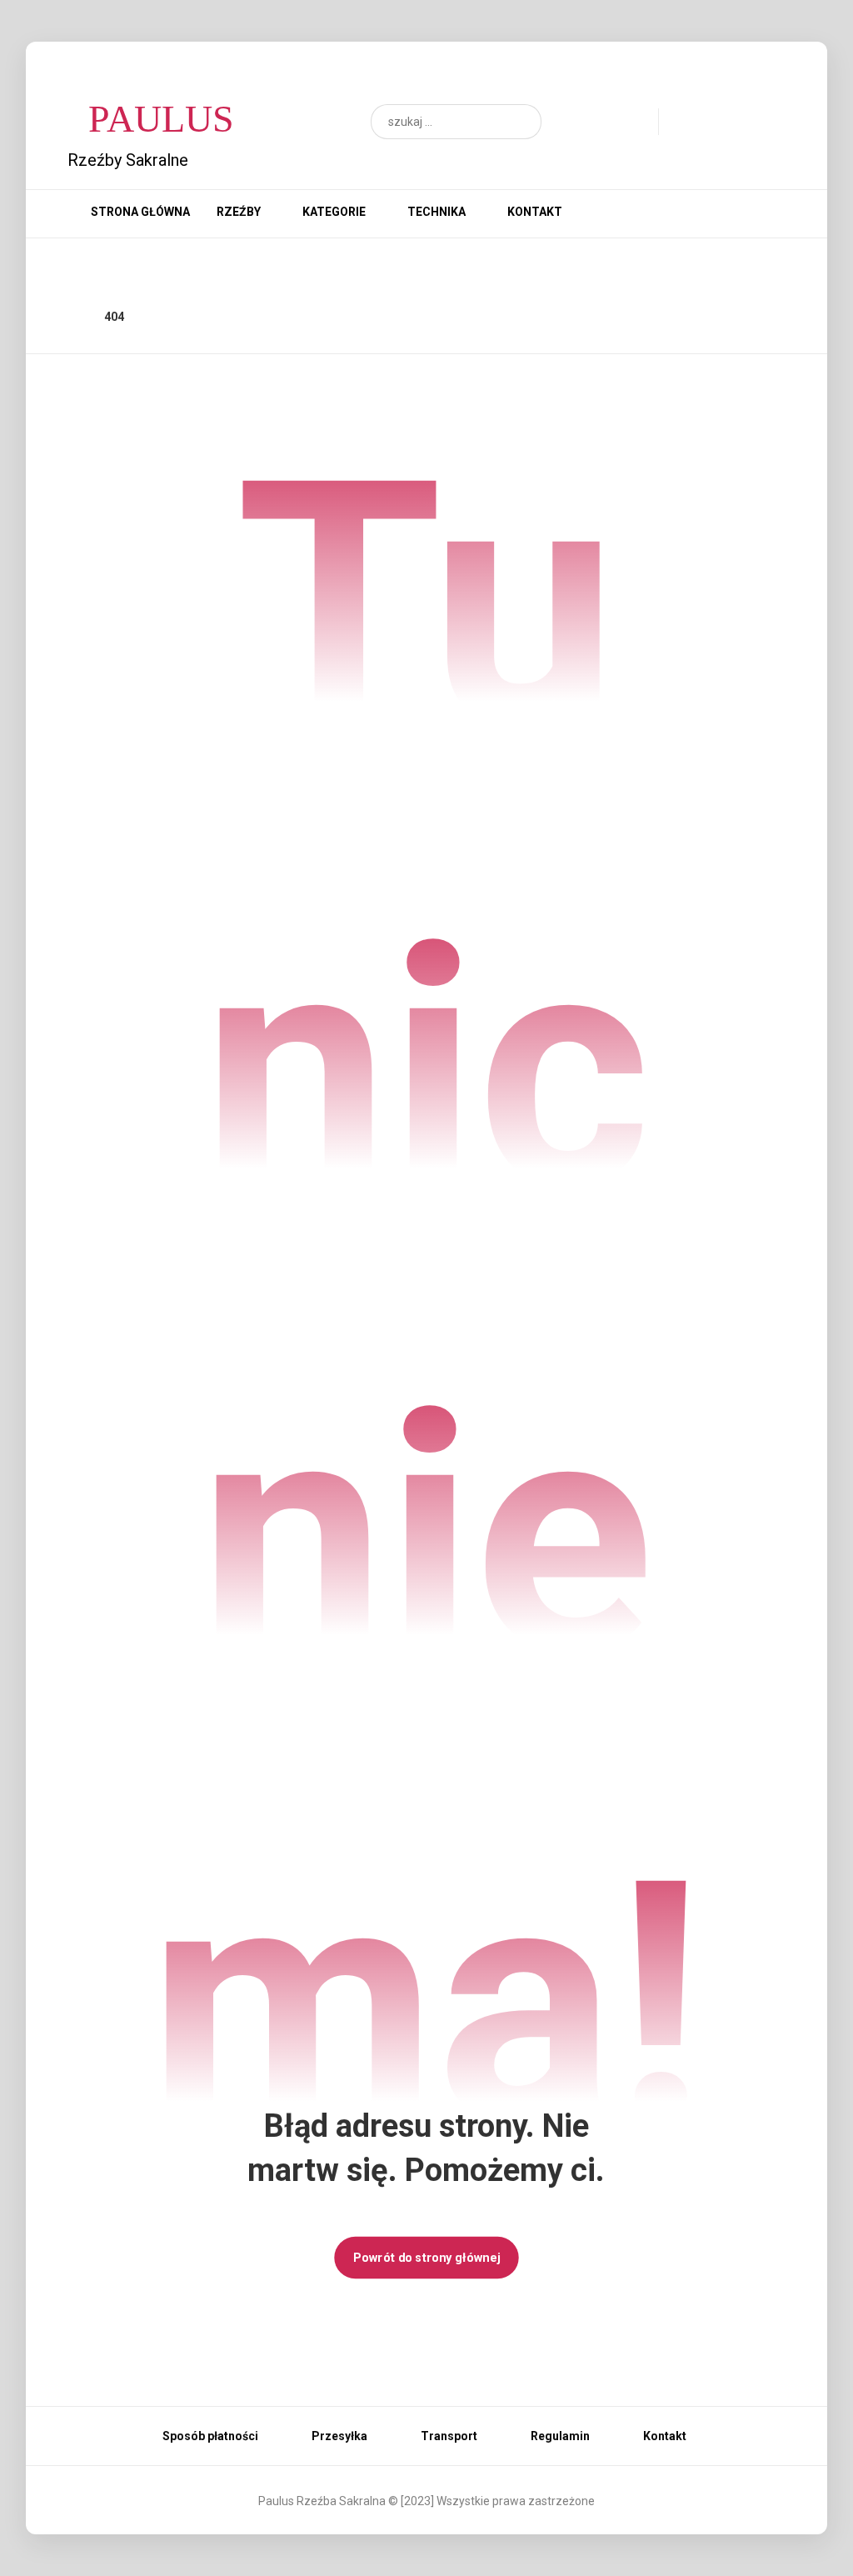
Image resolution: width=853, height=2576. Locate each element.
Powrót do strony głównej (426, 2257)
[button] (521, 122)
